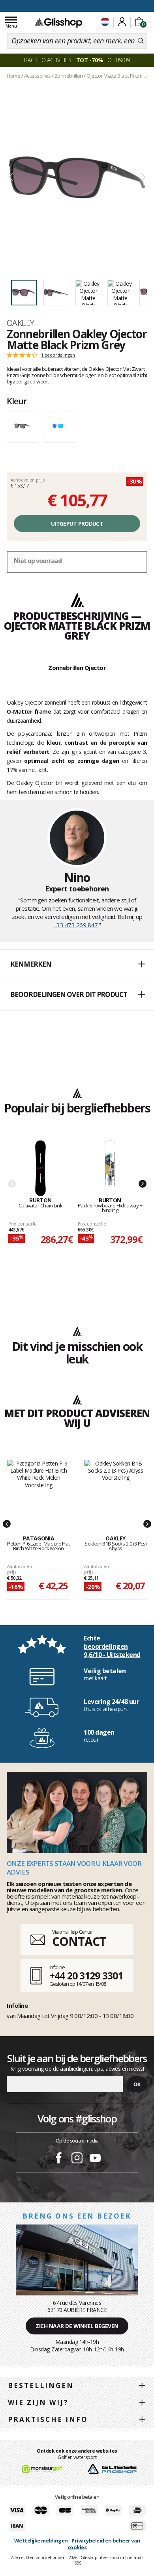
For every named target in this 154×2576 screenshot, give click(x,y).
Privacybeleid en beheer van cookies (104, 2544)
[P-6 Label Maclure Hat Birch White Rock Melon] (38, 1489)
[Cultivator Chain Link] (41, 1169)
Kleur (17, 401)
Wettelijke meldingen (41, 2541)
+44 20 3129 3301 (86, 1975)
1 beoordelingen (58, 355)
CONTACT (79, 1941)
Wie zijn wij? (38, 2402)
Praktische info (48, 2419)
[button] (77, 965)
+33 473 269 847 (76, 925)
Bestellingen (41, 2385)
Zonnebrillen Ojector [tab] (77, 668)
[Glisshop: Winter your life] (58, 22)
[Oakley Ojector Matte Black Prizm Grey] (77, 178)
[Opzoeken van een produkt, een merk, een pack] (141, 41)
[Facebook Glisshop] (59, 2159)
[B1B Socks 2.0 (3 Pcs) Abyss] (115, 1489)
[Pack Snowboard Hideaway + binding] (110, 1169)
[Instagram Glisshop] (77, 2159)
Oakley (21, 323)
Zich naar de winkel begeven (77, 2326)
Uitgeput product (77, 524)
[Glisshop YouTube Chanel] (95, 2159)
